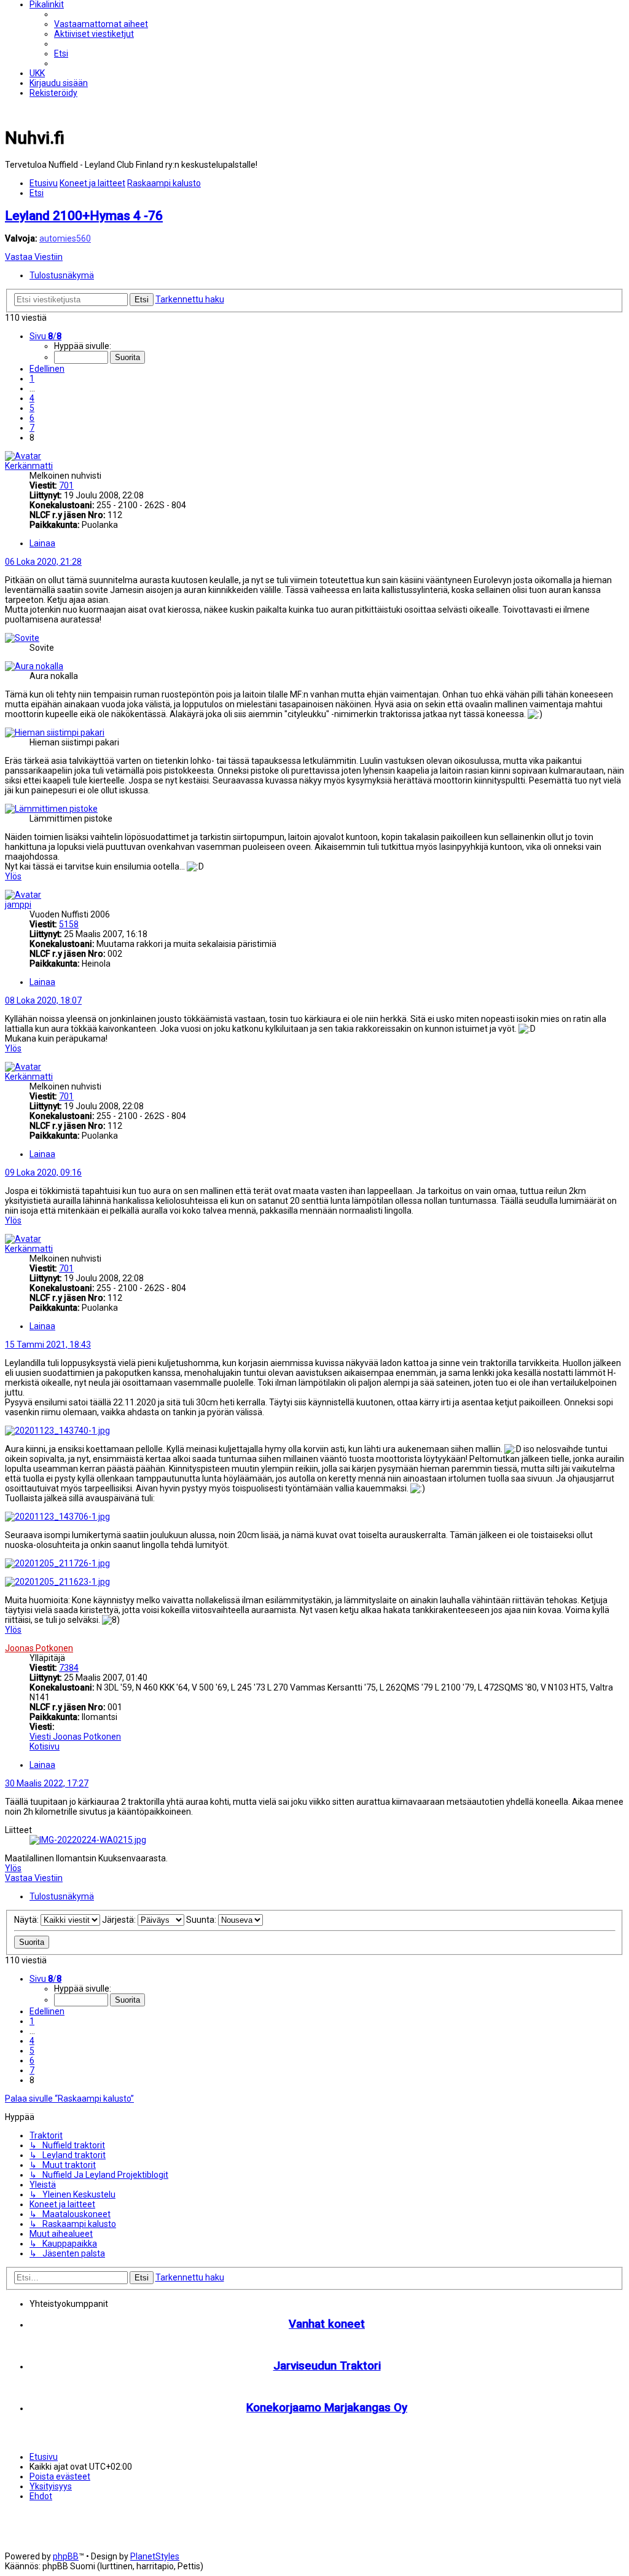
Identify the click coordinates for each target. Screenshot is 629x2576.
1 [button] (32, 379)
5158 (69, 924)
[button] (45, 336)
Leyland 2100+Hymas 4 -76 (84, 216)
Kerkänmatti (29, 466)
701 (66, 485)
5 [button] (32, 408)
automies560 (65, 238)
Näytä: (27, 1920)
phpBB (66, 2556)
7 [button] (32, 428)
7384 (69, 1668)
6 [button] (32, 418)
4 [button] (32, 398)
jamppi (18, 905)
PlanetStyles (155, 2556)
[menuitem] (101, 24)
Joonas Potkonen (39, 1648)
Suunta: (202, 1920)
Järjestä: (120, 1920)
